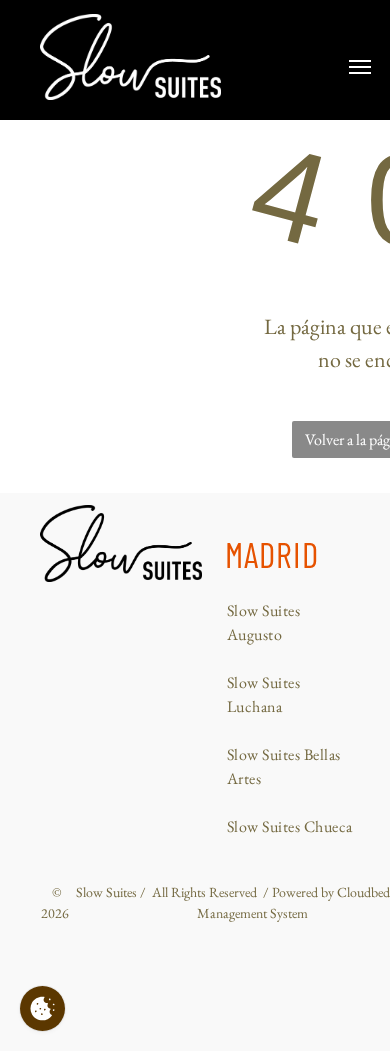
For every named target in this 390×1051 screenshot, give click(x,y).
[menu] (360, 67)
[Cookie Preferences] (42, 1008)
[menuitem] (293, 623)
